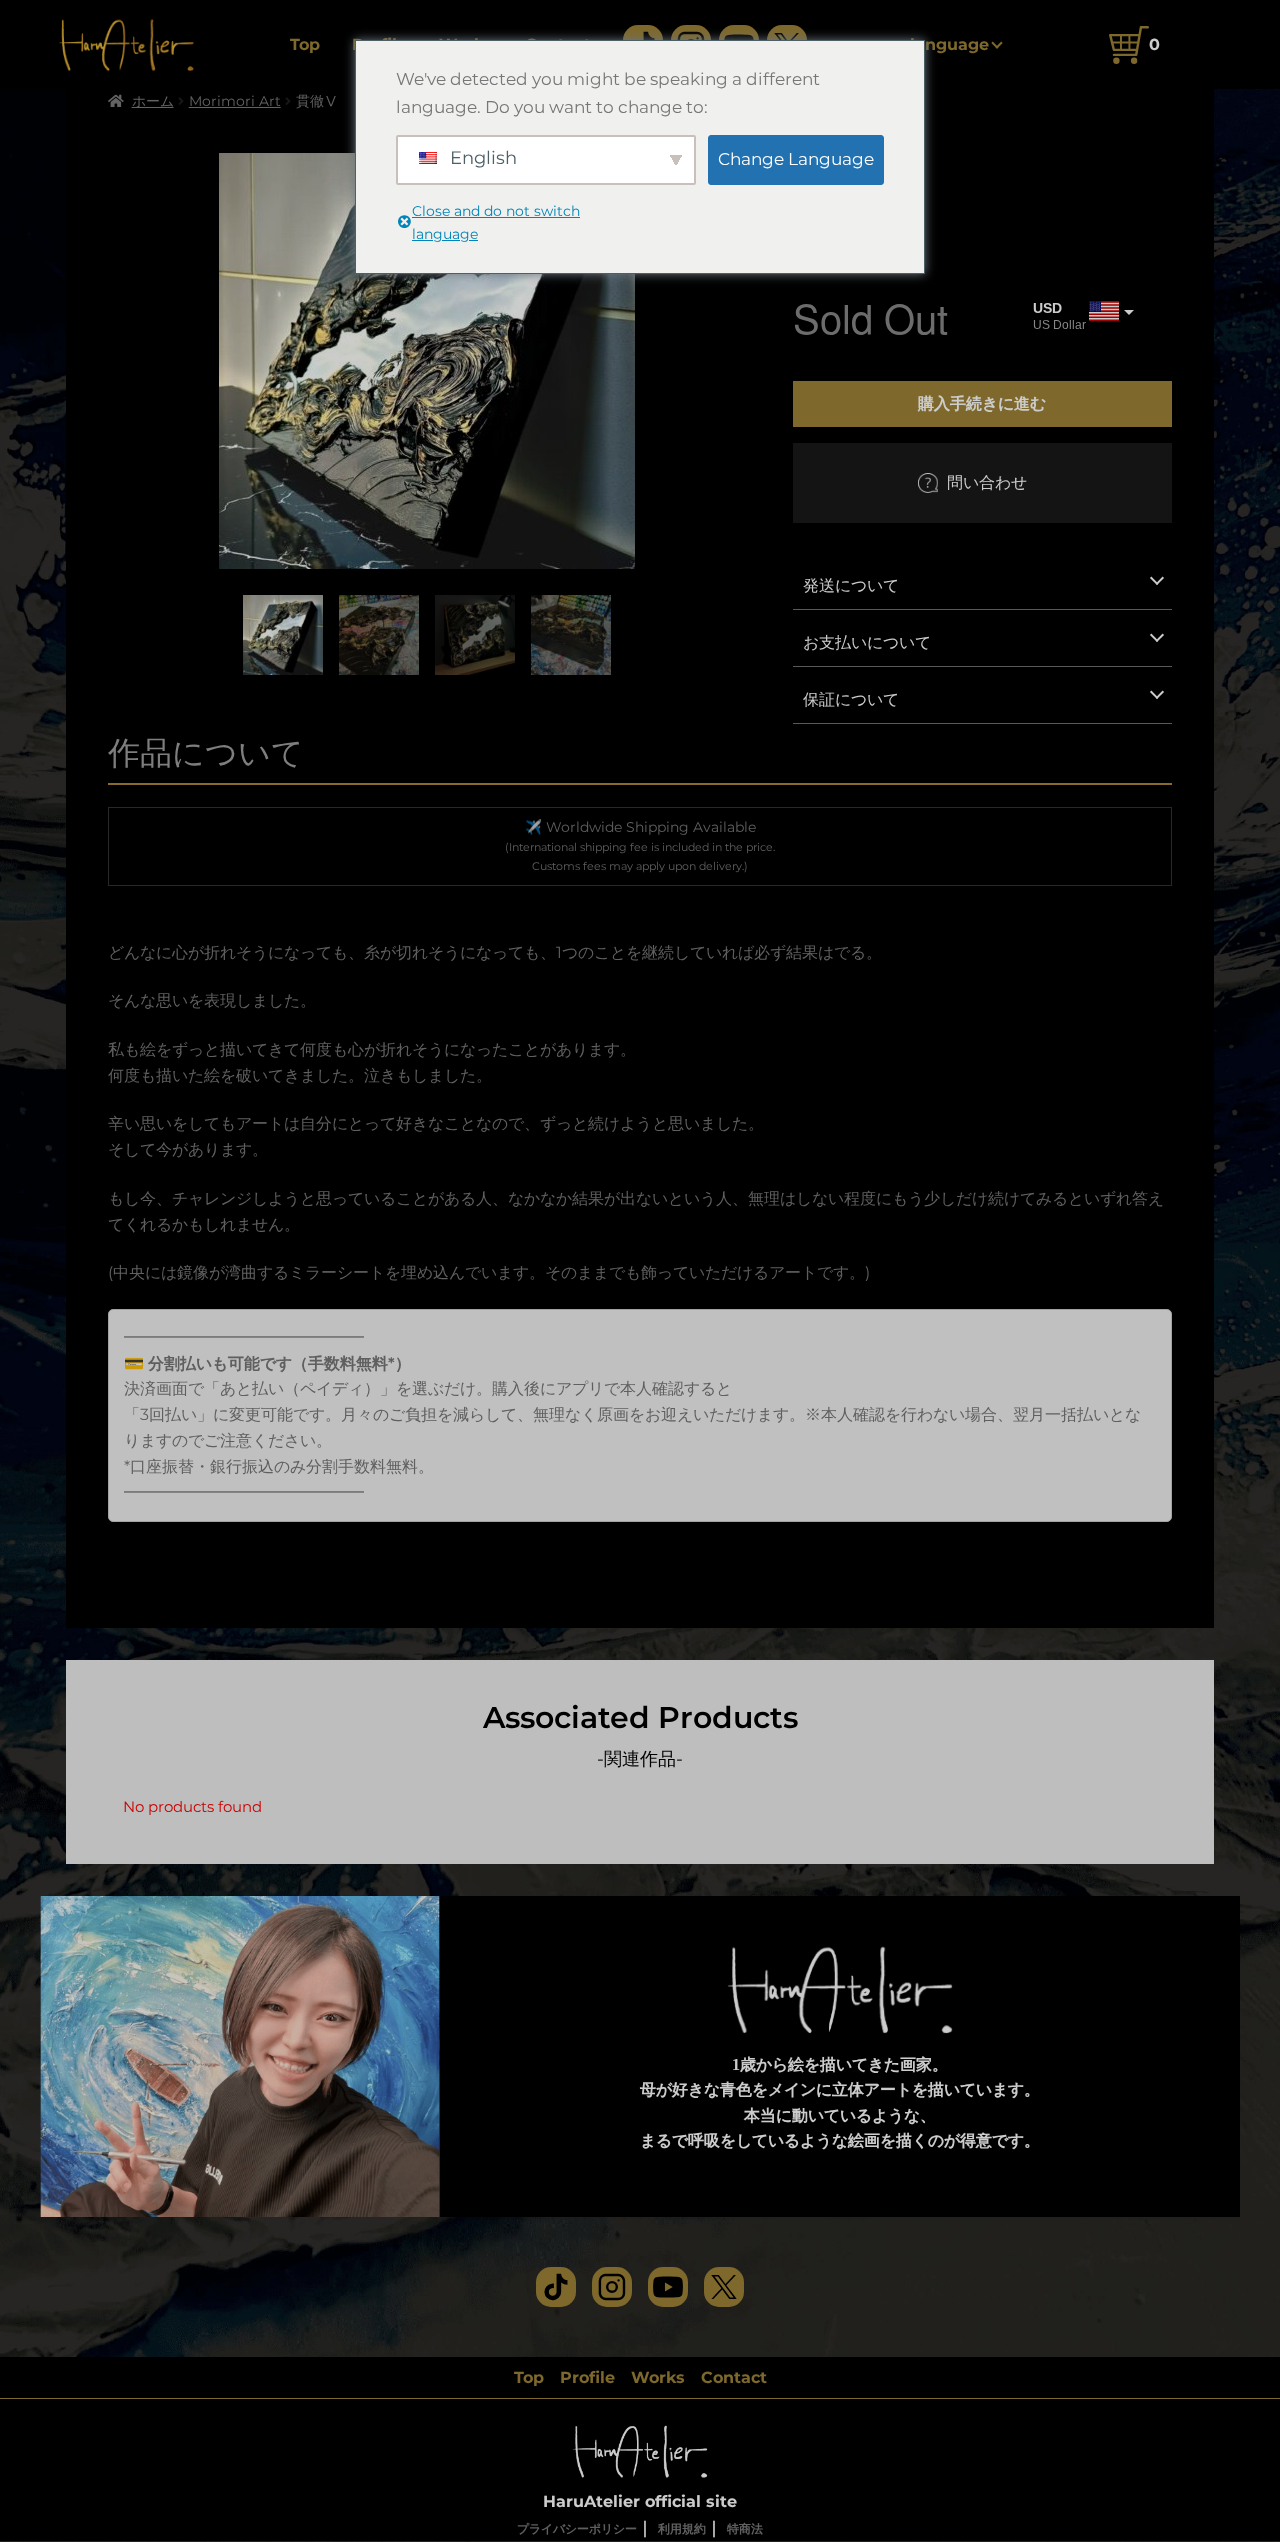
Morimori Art (235, 101)
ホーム (153, 101)
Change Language (796, 159)
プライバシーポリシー (577, 2528)
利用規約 (682, 2528)
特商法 (745, 2528)
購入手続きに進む (982, 403)
